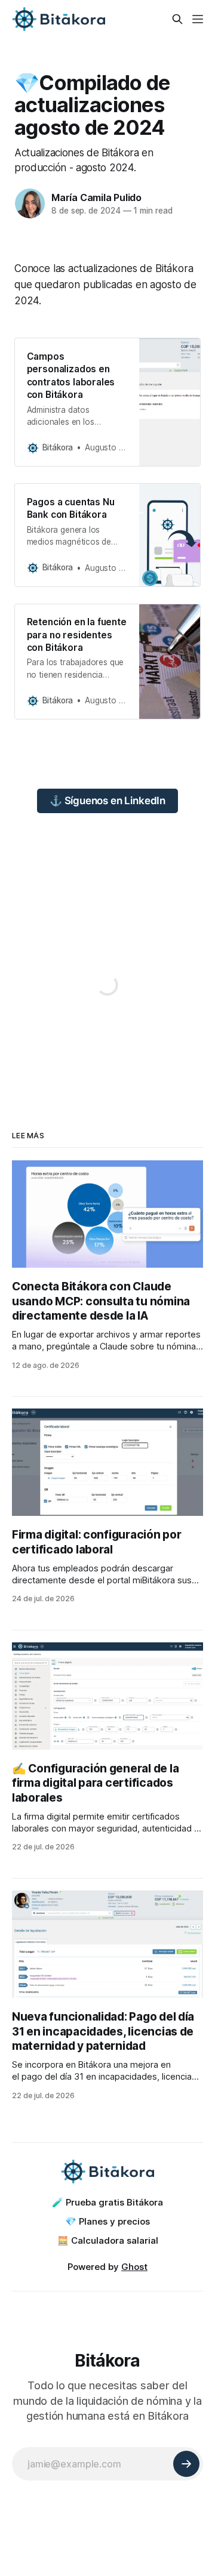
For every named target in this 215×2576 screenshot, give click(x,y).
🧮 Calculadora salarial (108, 2240)
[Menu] (198, 19)
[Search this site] (177, 19)
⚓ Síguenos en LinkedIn (107, 801)
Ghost (134, 2267)
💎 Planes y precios (107, 2221)
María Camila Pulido (96, 197)
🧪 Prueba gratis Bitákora (107, 2202)
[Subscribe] (186, 2464)
